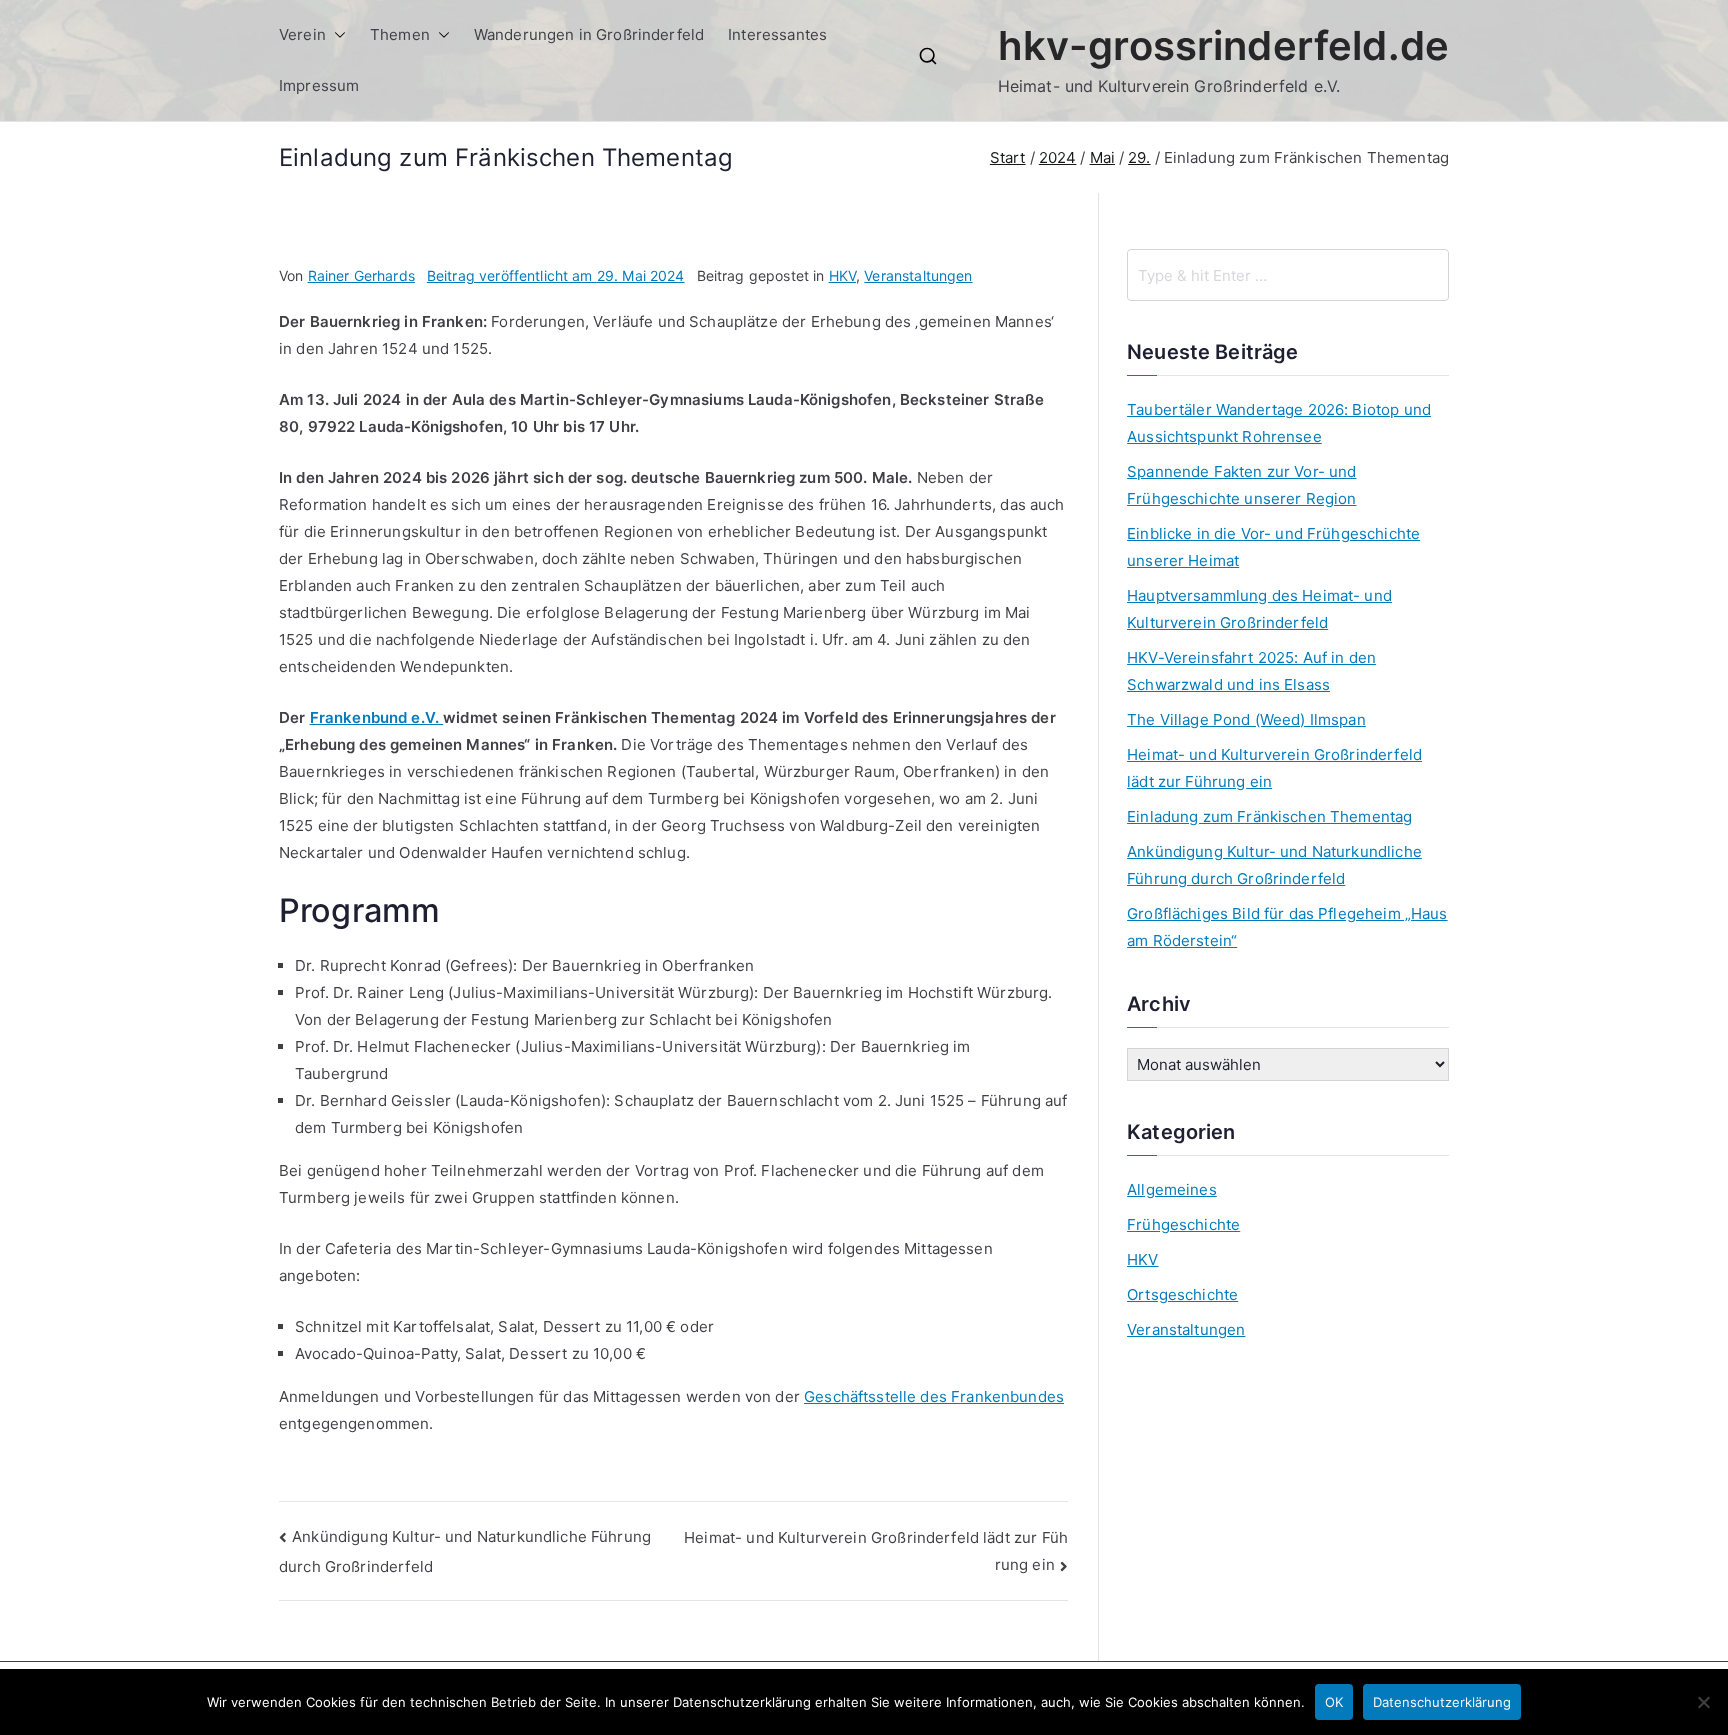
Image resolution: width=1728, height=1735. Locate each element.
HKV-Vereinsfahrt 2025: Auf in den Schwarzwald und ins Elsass (1251, 671)
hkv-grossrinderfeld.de (1223, 45)
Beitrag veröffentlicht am (556, 275)
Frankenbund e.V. (377, 717)
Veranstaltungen (918, 275)
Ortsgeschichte (1182, 1294)
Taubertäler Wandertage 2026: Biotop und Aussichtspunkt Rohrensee (1279, 423)
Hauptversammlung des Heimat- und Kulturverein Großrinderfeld (1259, 609)
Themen (400, 34)
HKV (842, 275)
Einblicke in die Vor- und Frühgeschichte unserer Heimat (1273, 547)
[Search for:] (1288, 275)
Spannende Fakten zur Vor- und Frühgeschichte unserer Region (1241, 485)
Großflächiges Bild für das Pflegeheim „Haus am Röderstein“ (1287, 927)
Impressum (319, 85)
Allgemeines (1172, 1189)
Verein (302, 34)
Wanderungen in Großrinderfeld (589, 34)
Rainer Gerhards (361, 275)
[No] (1703, 1702)
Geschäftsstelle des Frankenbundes (934, 1396)
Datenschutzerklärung (1442, 1702)
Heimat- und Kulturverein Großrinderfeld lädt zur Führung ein (1274, 768)
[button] (336, 34)
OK (1334, 1702)
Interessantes (777, 34)
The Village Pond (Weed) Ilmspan (1246, 719)
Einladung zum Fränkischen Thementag (1269, 816)
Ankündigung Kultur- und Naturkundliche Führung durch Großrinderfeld (1274, 865)
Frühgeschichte (1183, 1224)
